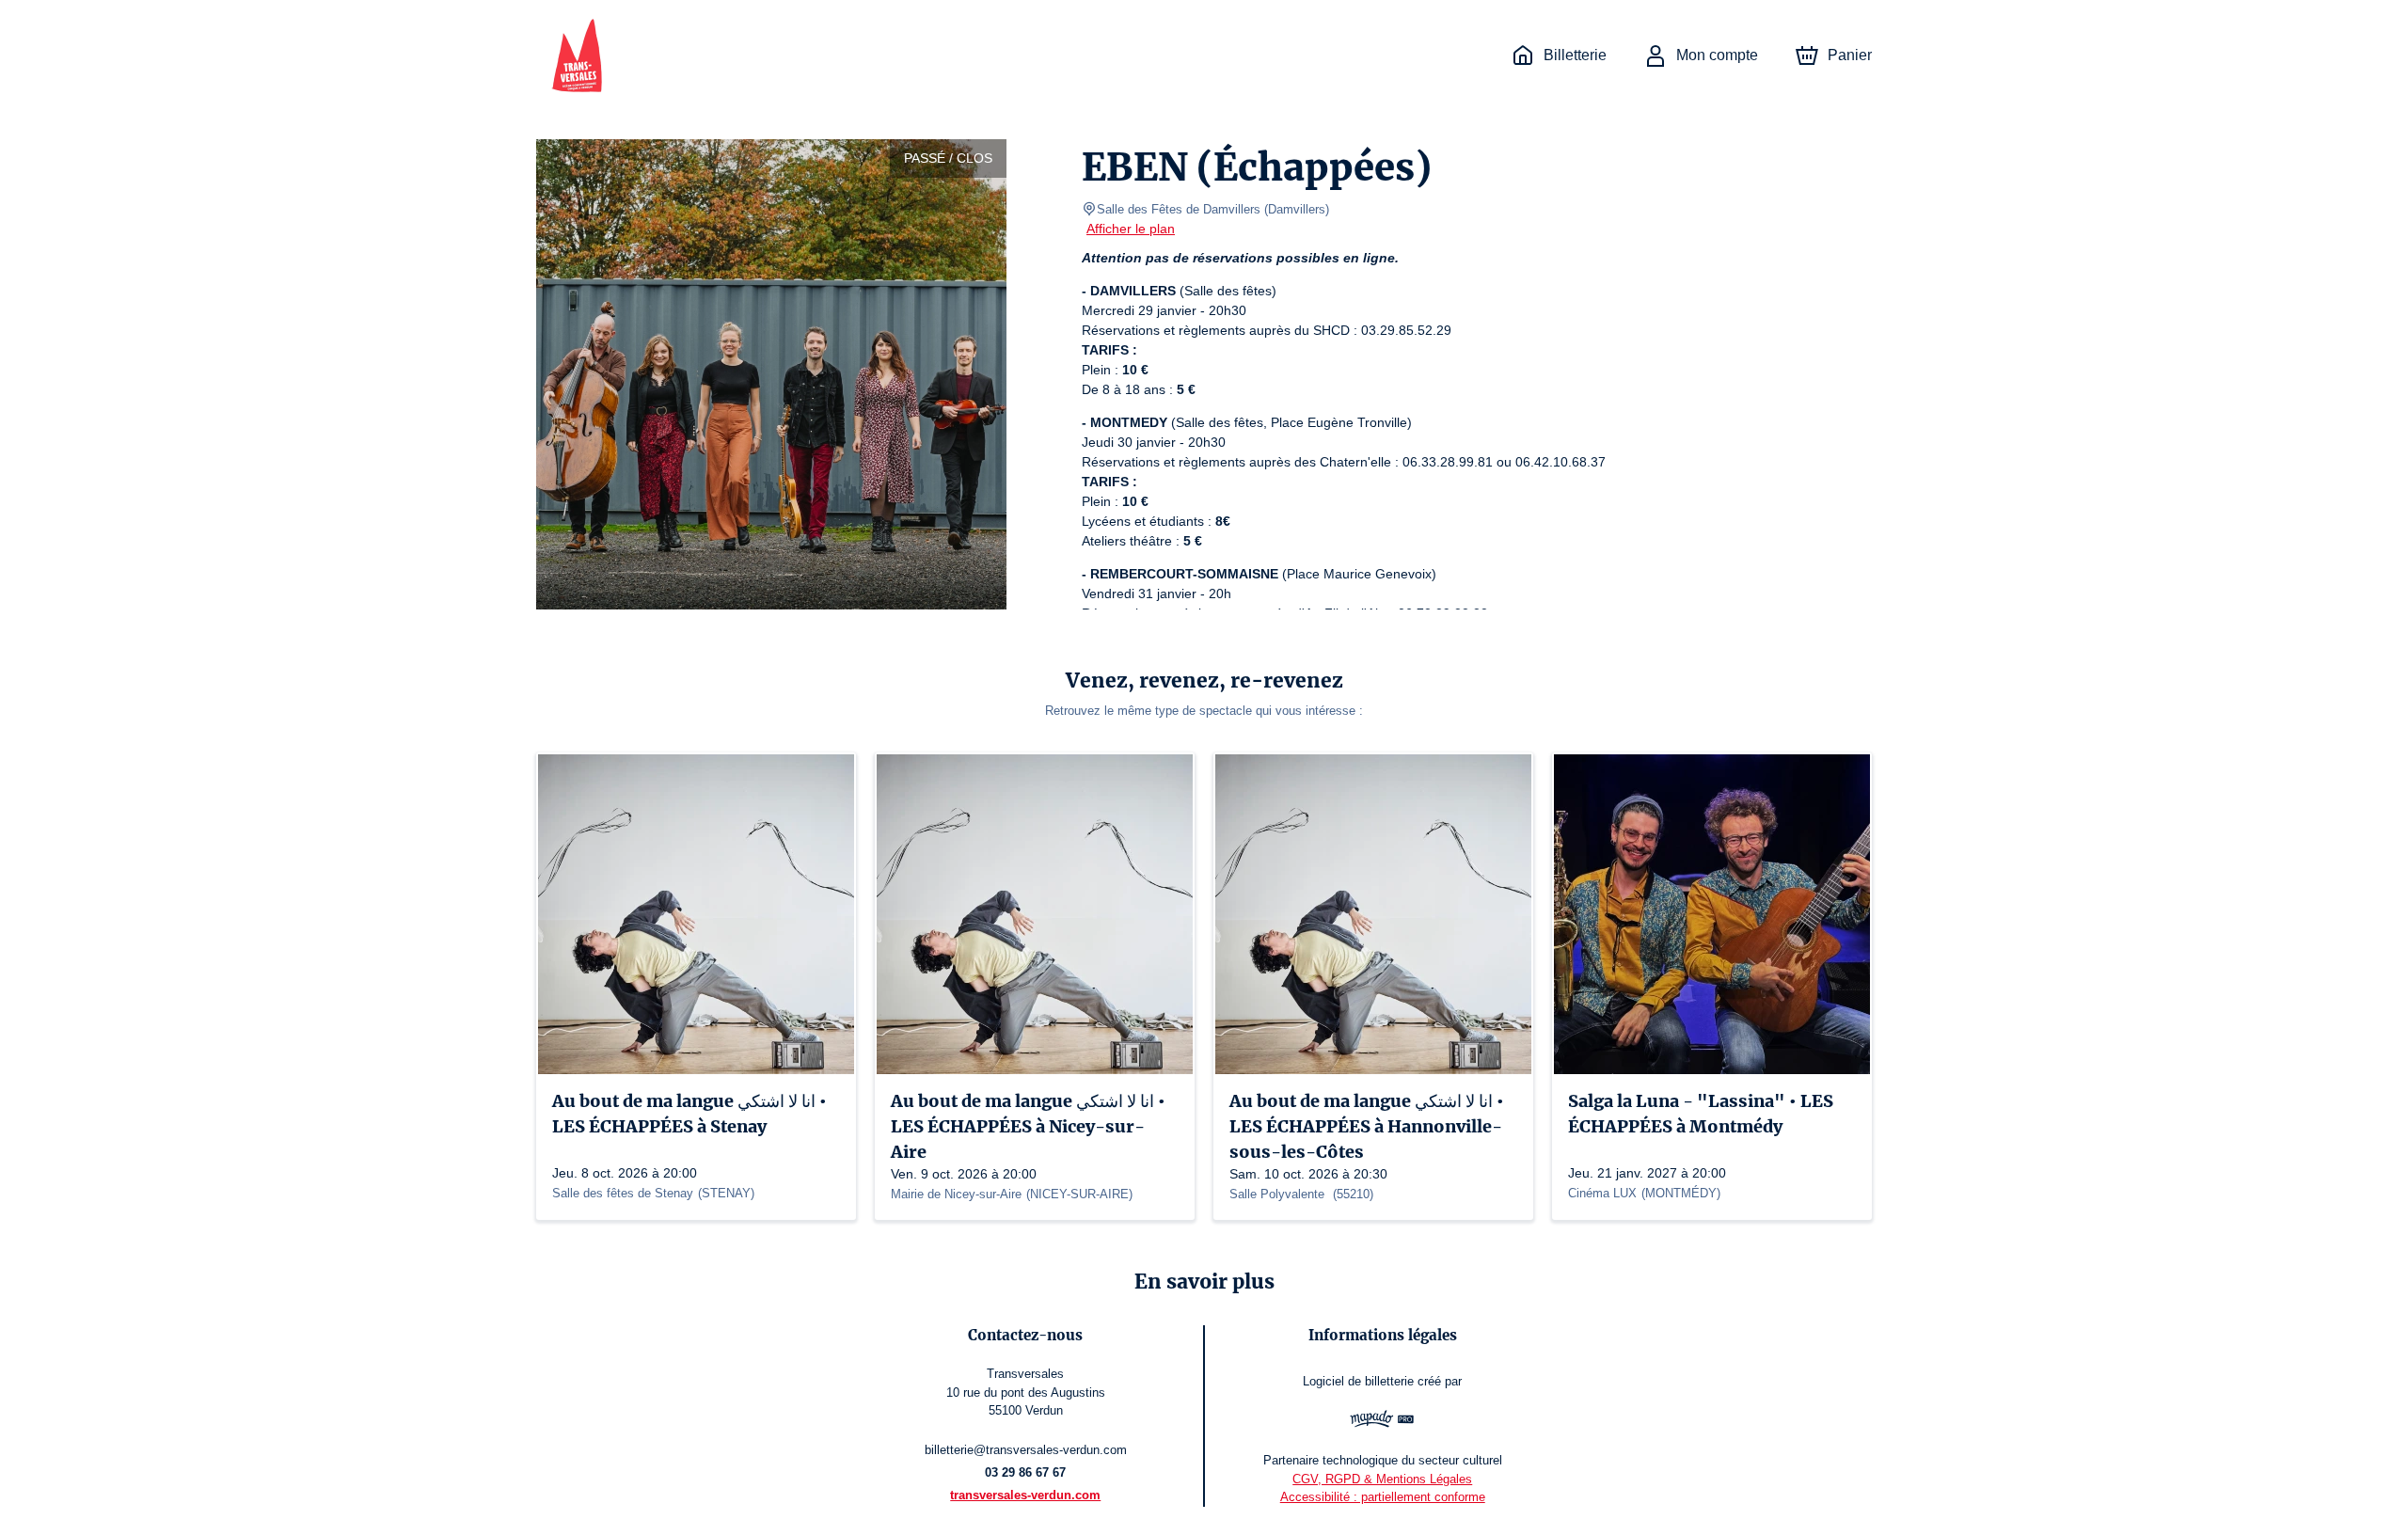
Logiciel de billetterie (1358, 1381)
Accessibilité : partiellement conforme (1383, 1497)
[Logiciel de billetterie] (1382, 1421)
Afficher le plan (1131, 229)
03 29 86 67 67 (1025, 1472)
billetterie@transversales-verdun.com (1026, 1450)
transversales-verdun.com (1025, 1495)
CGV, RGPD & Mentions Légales (1382, 1479)
